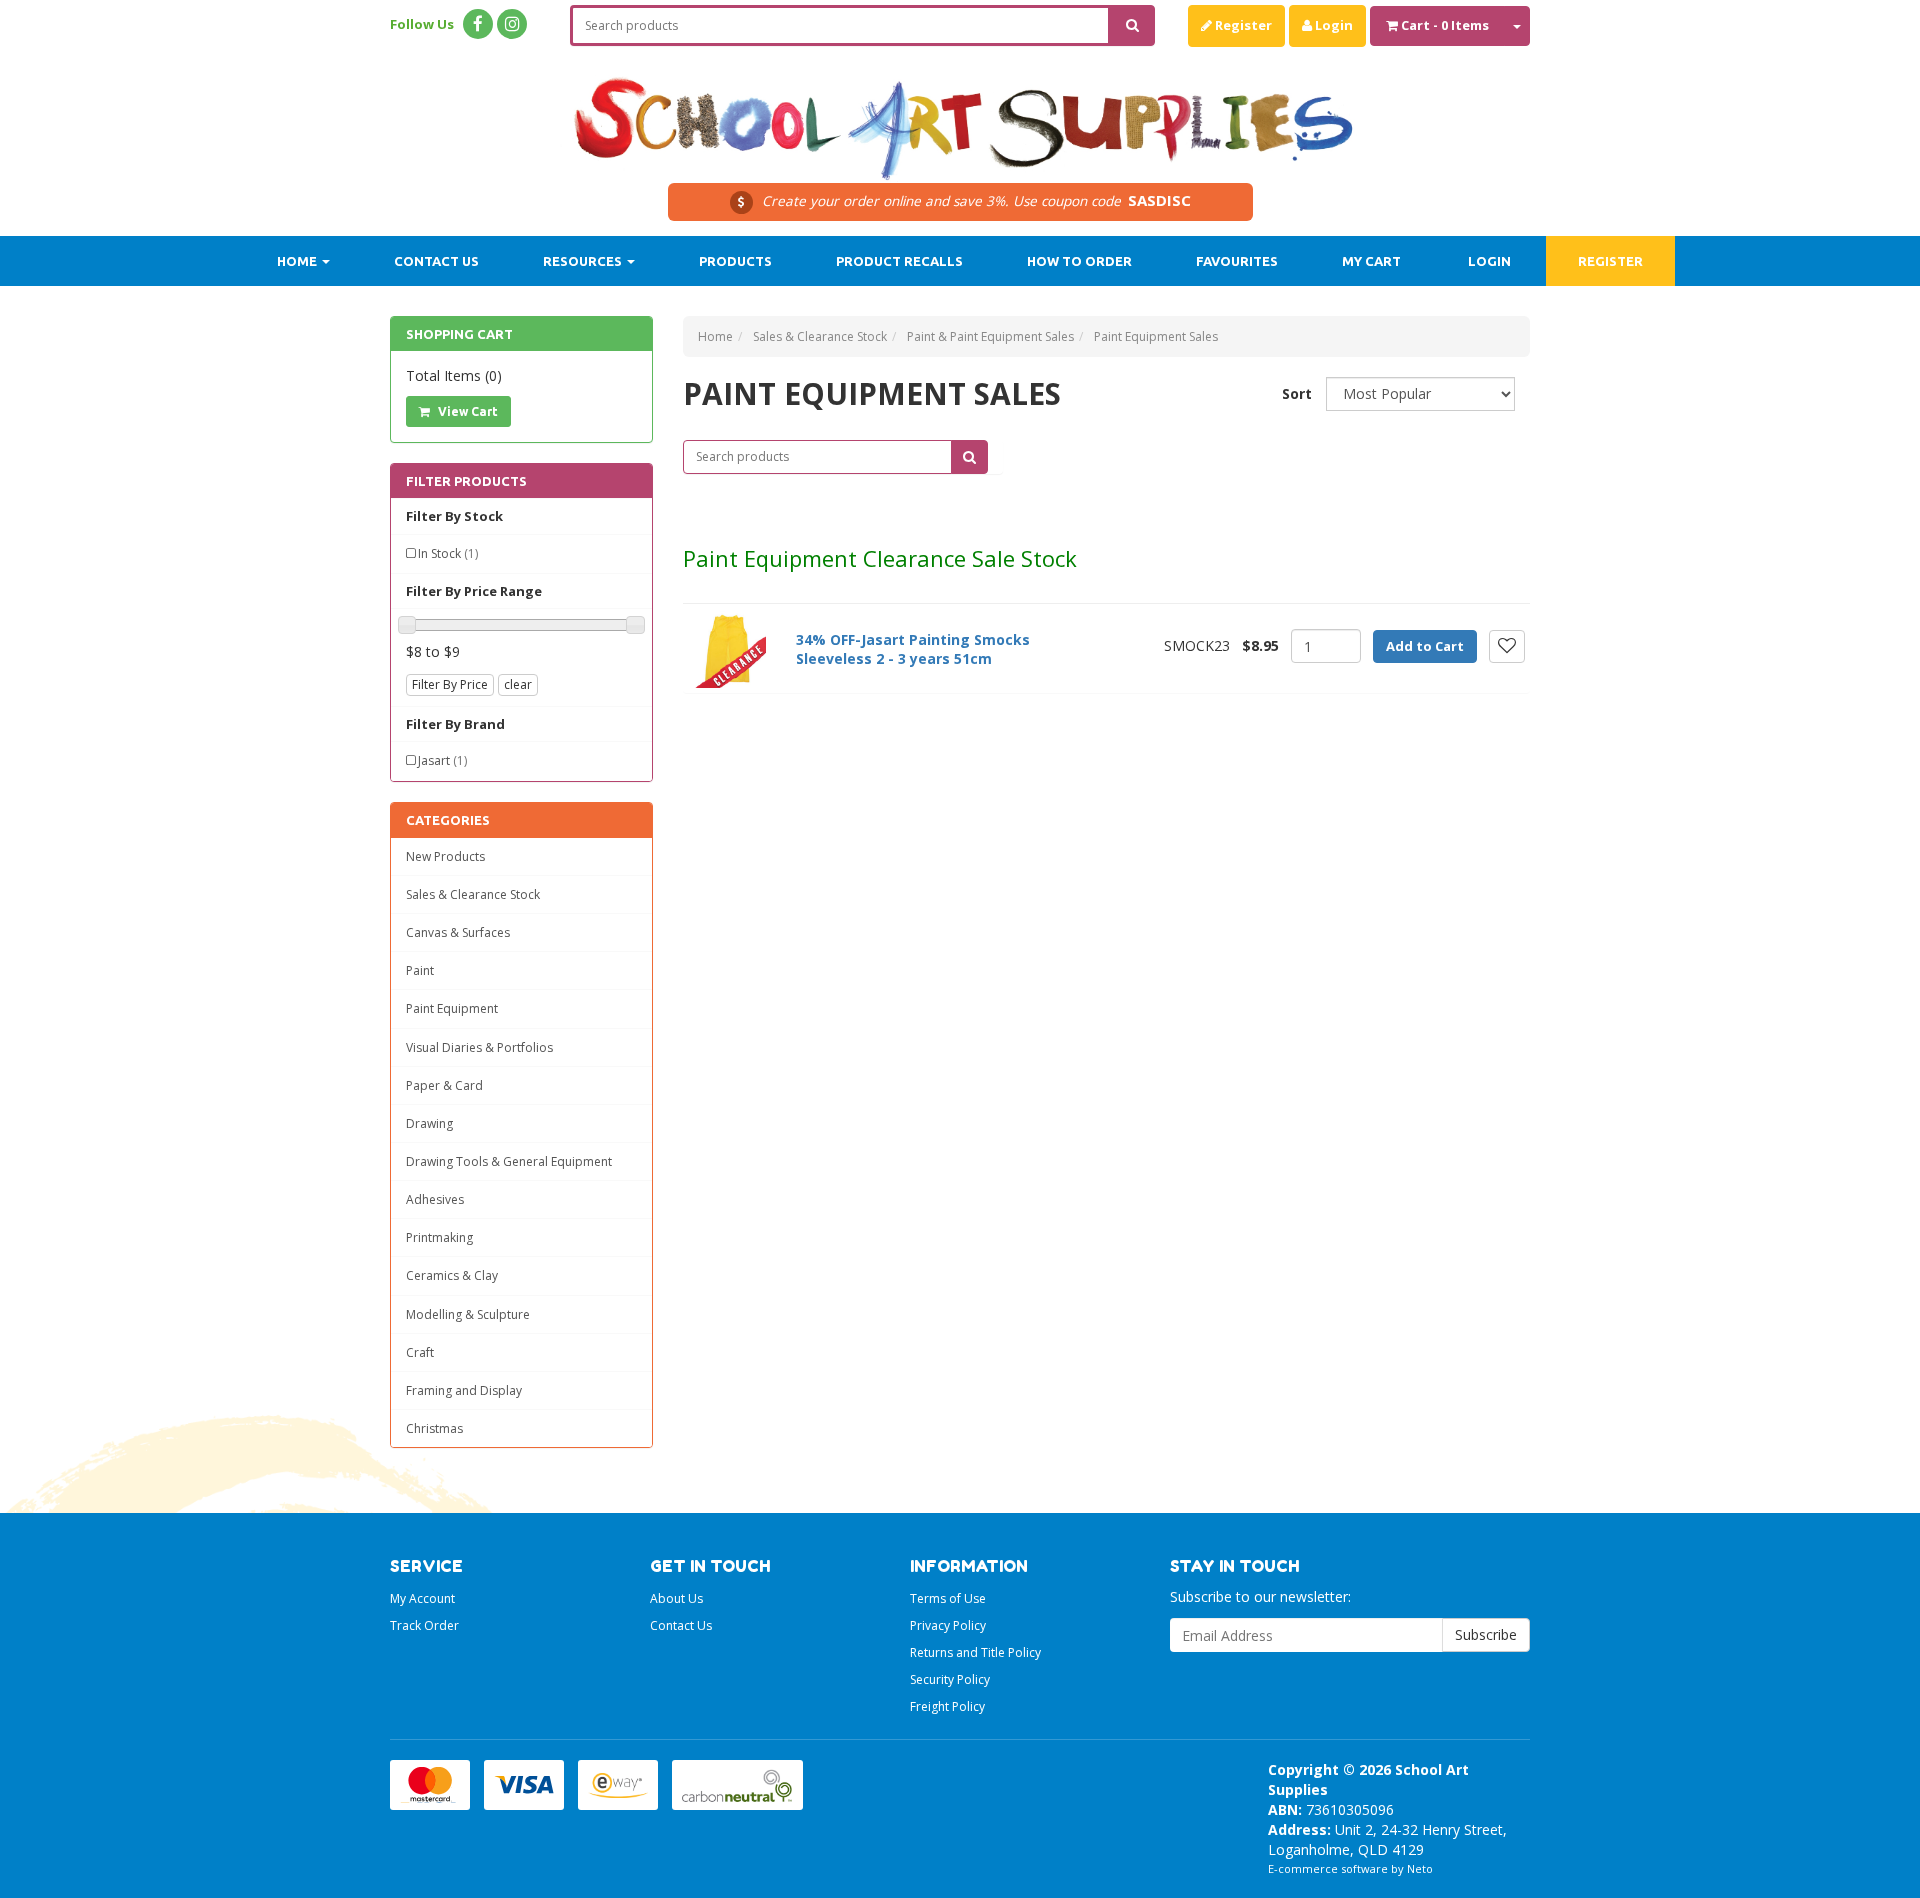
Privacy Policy (948, 1625)
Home (298, 261)
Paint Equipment (452, 1008)
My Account (422, 1598)
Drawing (429, 1123)
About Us (676, 1598)
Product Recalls (899, 261)
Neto (1420, 1868)
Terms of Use (948, 1598)
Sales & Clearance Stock (473, 894)
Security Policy (950, 1679)
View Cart (466, 411)
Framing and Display (464, 1390)
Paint (420, 970)
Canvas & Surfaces (458, 932)
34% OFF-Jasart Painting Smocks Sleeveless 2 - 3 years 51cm (913, 649)
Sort (1296, 393)
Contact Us (436, 261)
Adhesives (435, 1199)
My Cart (1371, 261)
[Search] (1132, 25)
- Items (1445, 25)
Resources (584, 261)
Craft (420, 1352)
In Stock (448, 553)
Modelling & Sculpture (468, 1314)
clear (518, 684)
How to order (1079, 261)
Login (1332, 25)
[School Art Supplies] (960, 115)
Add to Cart (1425, 646)
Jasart (442, 760)
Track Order (424, 1625)
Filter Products (466, 481)
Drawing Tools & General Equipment (509, 1161)
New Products (445, 856)
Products (735, 261)
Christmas (434, 1428)
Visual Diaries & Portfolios (479, 1047)
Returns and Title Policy (975, 1652)
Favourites (1237, 261)
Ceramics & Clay (452, 1275)
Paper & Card (444, 1085)
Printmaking (439, 1237)
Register (1242, 25)
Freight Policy (947, 1706)
